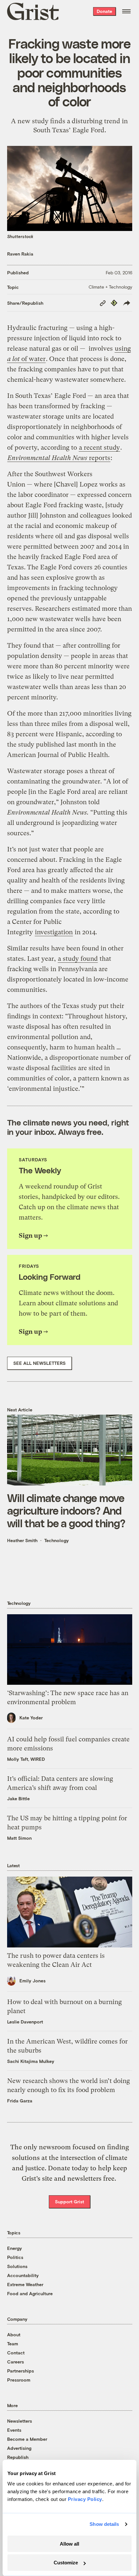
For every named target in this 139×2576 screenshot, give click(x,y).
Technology (57, 1540)
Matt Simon (19, 1838)
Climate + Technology (110, 287)
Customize (66, 2563)
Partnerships (21, 2371)
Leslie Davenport (25, 2022)
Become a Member (27, 2439)
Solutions (17, 2266)
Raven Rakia (20, 254)
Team (13, 2344)
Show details (104, 2524)
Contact (16, 2353)
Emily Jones (32, 1981)
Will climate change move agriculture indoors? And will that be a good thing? (66, 1510)
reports (59, 458)
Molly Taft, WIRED (26, 1759)
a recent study (99, 448)
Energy (15, 2248)
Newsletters (20, 2421)
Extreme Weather (25, 2284)
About (14, 2335)
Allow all (69, 2544)
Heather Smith (22, 1540)
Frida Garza (20, 2101)
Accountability (23, 2275)
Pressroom (19, 2380)
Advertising (19, 2448)
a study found (78, 959)
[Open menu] (126, 11)
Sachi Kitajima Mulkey (31, 2061)
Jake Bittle (18, 1798)
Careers (16, 2362)
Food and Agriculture (30, 2293)
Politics (15, 2257)
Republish (18, 2457)
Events (14, 2430)
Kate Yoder (31, 1718)
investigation (54, 932)
